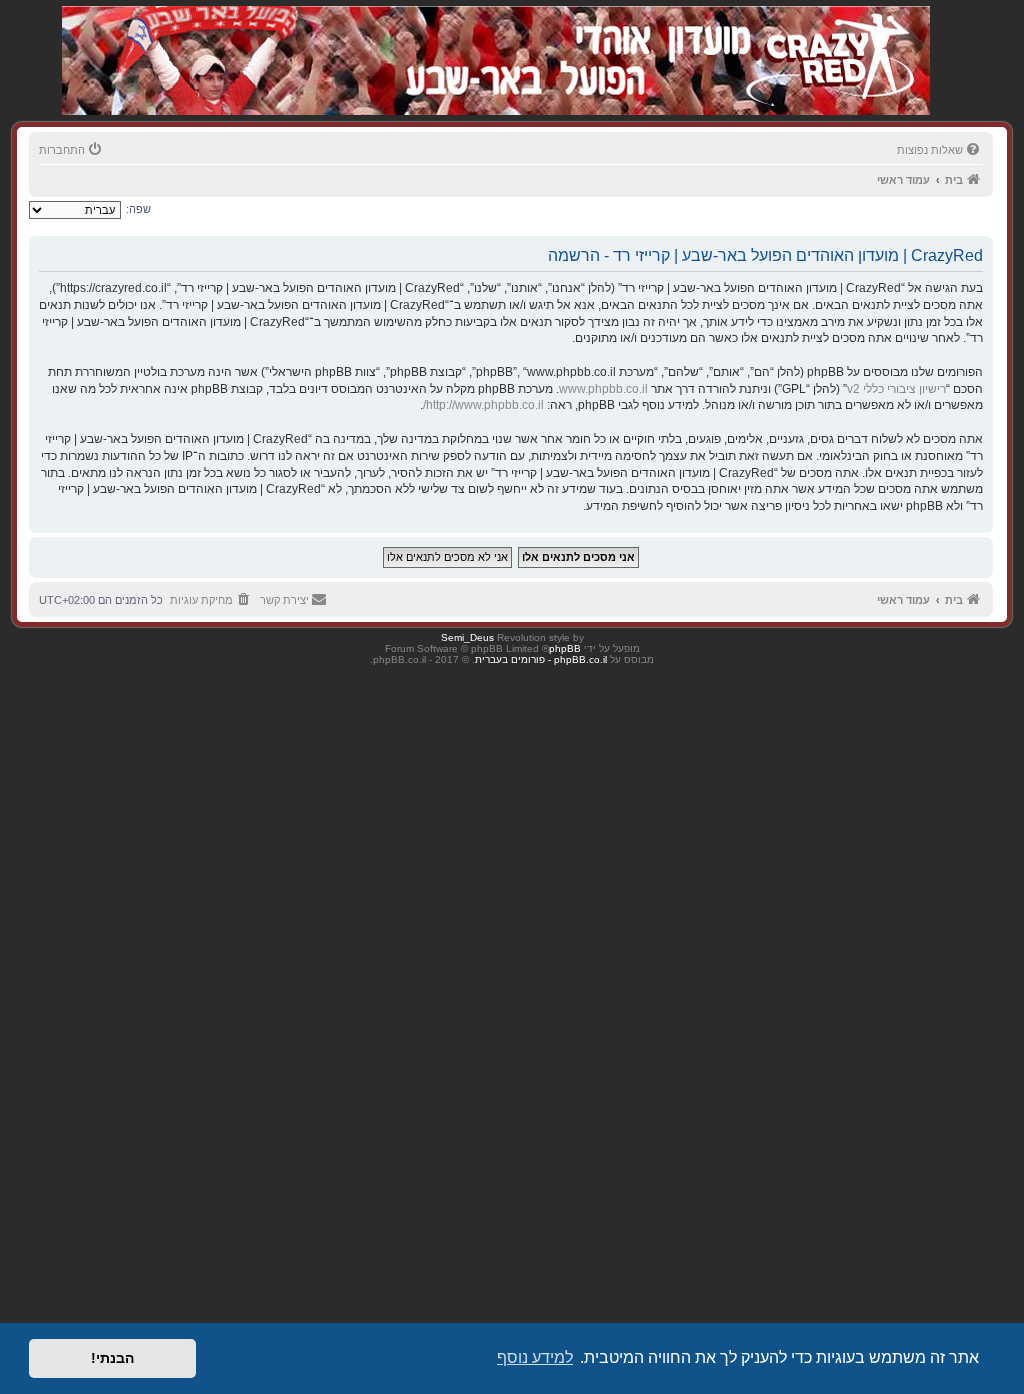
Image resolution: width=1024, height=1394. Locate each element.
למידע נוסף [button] (535, 1357)
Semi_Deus (467, 637)
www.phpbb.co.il (603, 389)
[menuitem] (940, 150)
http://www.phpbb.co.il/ (483, 405)
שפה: (138, 209)
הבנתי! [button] (112, 1358)
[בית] (824, 39)
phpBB (565, 648)
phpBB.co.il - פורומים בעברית (541, 659)
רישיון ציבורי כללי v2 (896, 389)
